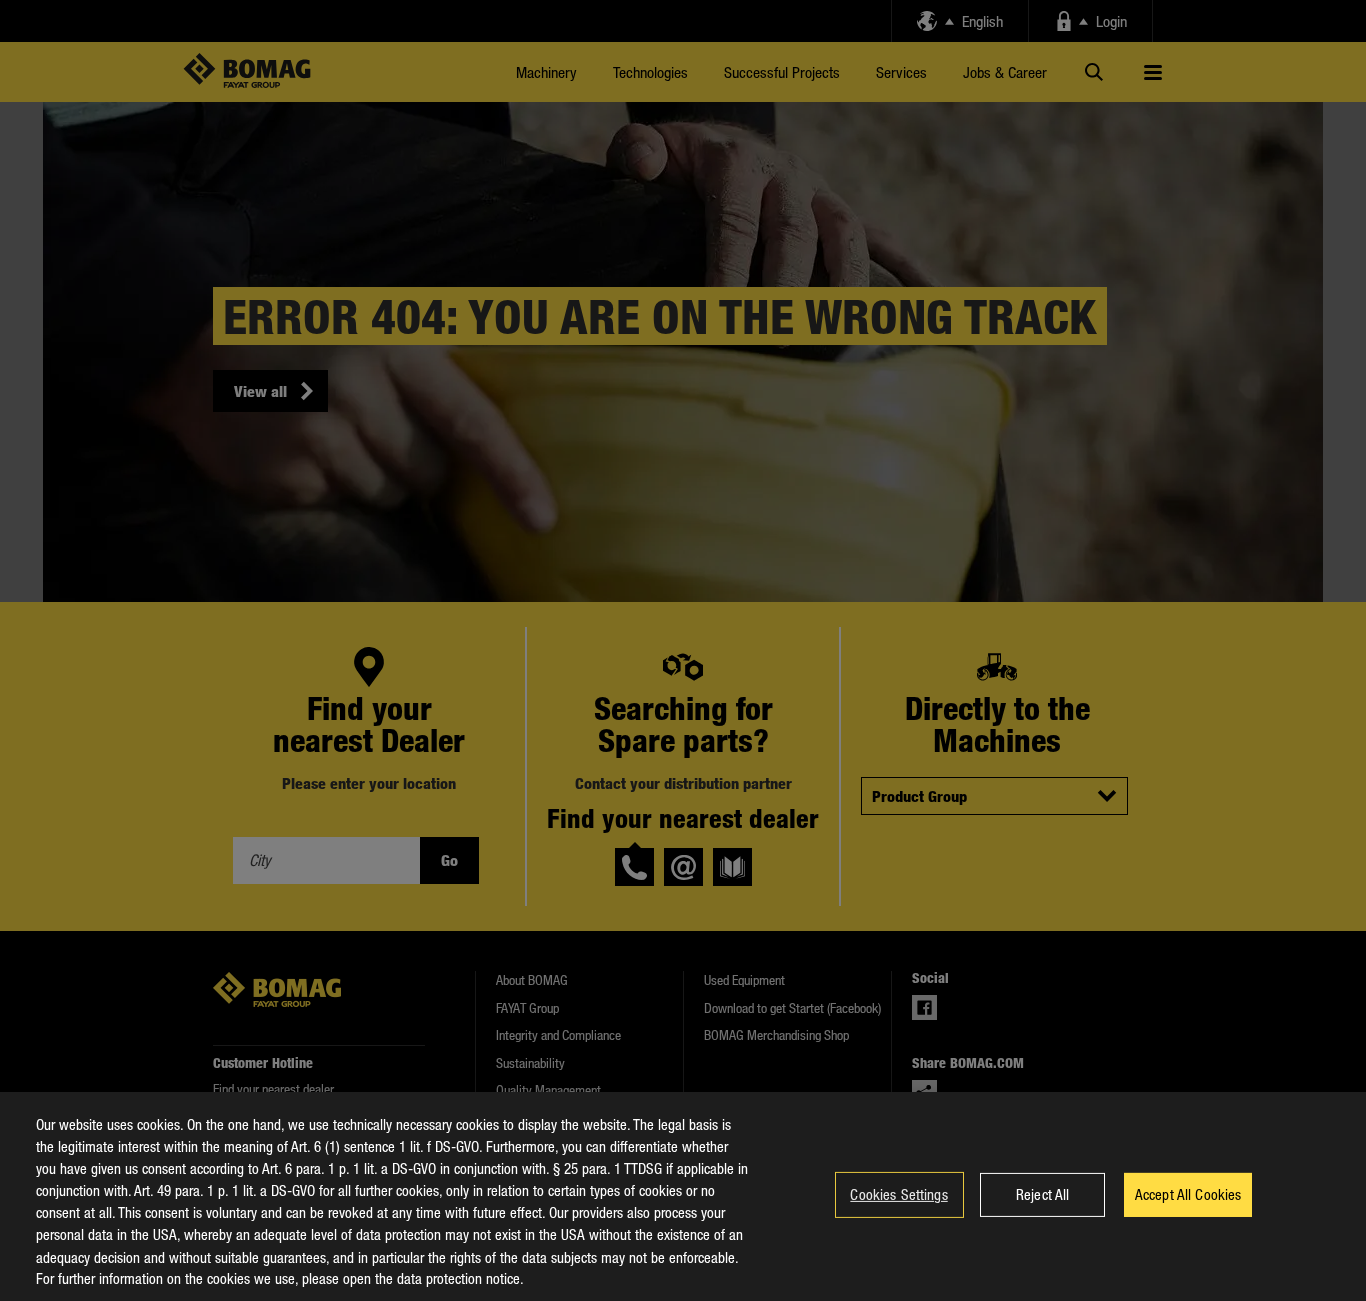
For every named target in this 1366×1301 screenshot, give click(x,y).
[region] (683, 1196)
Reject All (1042, 1194)
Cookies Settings (898, 1194)
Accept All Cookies (1188, 1194)
